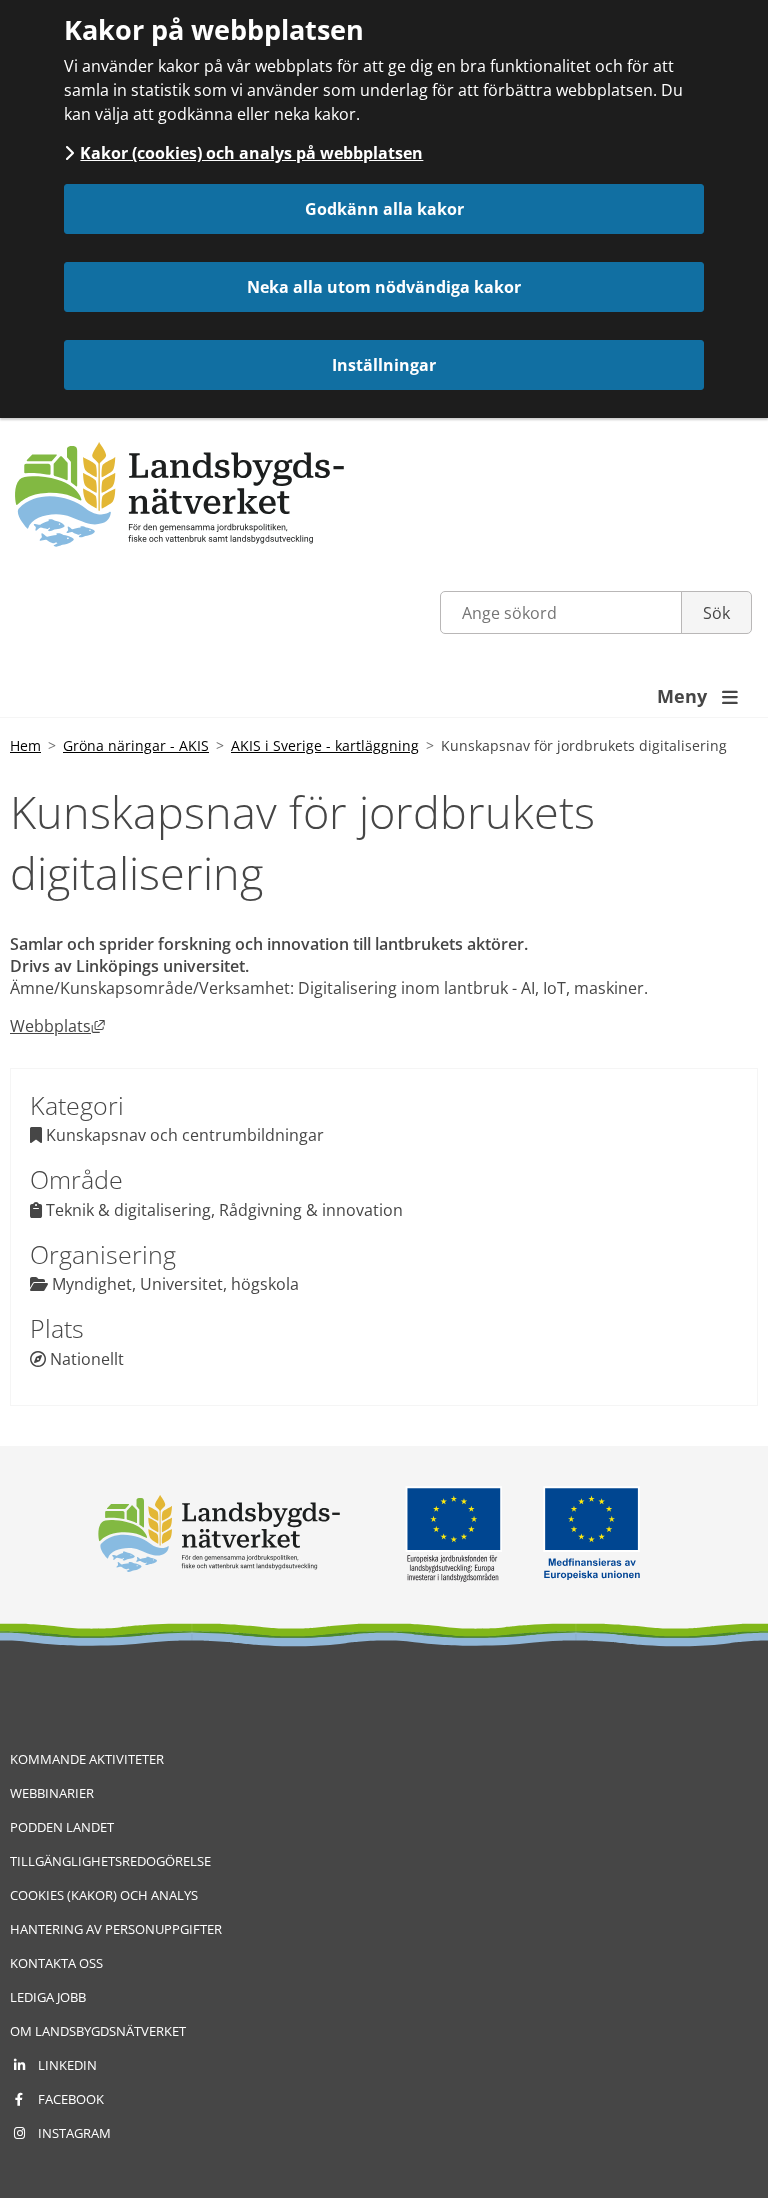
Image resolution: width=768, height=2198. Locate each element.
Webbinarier (52, 1793)
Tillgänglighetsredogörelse (110, 1861)
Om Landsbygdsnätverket (98, 2031)
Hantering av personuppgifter (116, 1929)
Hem (25, 745)
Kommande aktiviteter (87, 1759)
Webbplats (57, 1026)
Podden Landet (62, 1827)
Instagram (74, 2133)
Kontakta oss (56, 1963)
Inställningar (384, 365)
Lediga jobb (48, 1997)
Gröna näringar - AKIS (136, 745)
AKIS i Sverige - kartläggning (325, 745)
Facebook (71, 2099)
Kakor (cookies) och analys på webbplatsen (251, 153)
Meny (697, 696)
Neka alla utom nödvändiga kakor (384, 287)
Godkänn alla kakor (384, 209)
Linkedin (67, 2065)
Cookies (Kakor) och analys (104, 1895)
